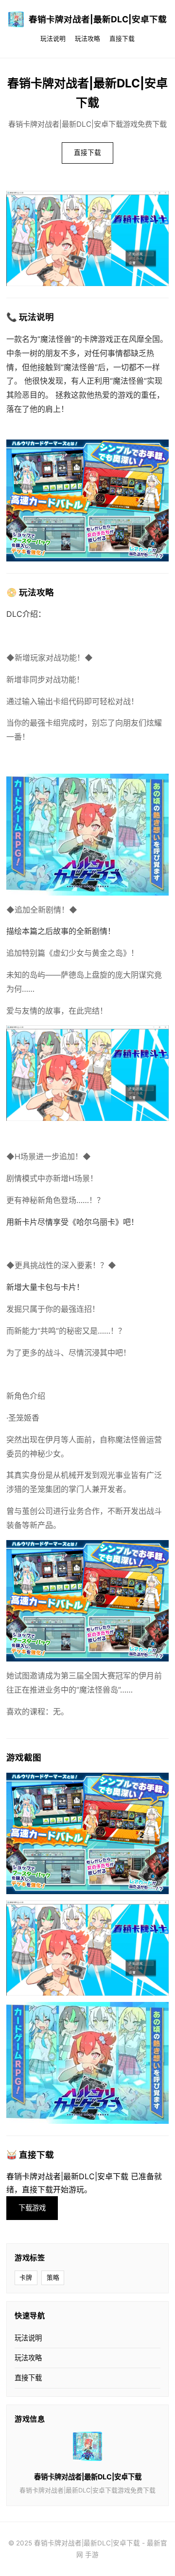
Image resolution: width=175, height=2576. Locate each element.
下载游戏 (32, 2208)
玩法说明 (53, 39)
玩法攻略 (87, 39)
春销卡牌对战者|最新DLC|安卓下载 (98, 19)
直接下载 (122, 39)
